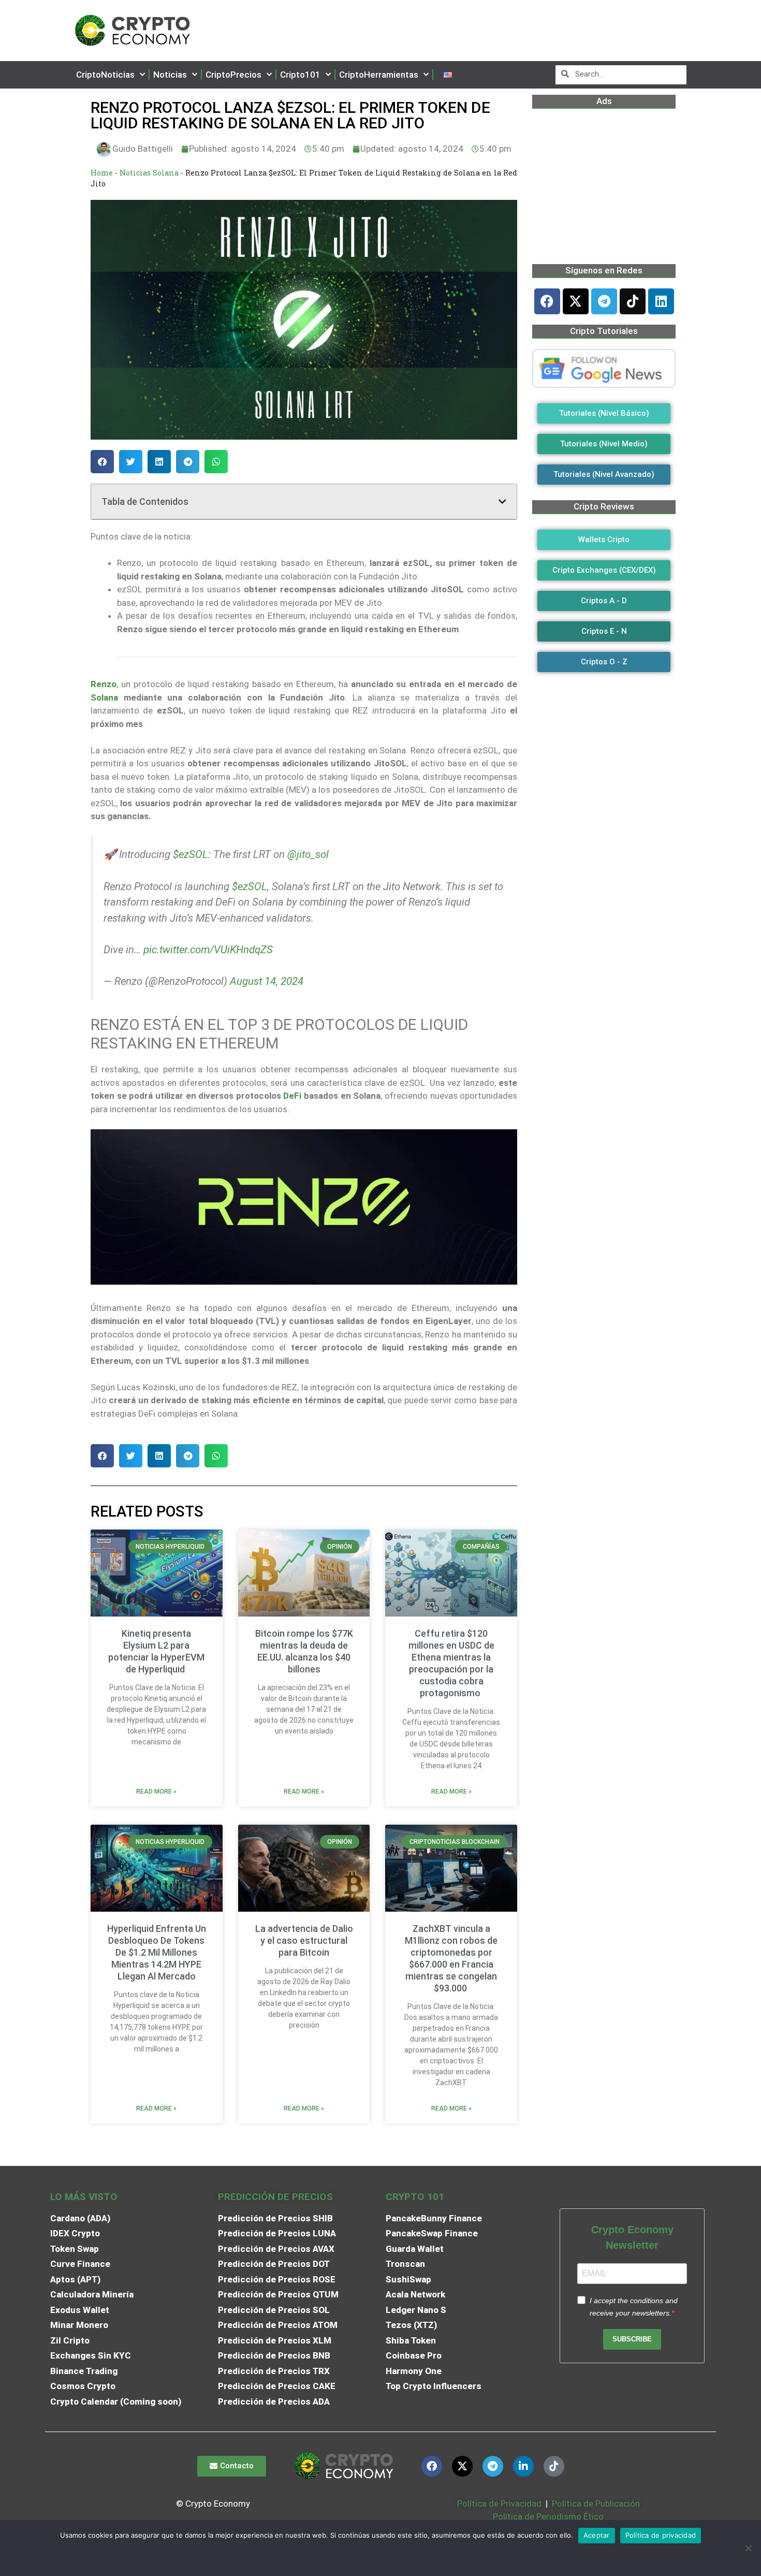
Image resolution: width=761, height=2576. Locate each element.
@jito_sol (308, 854)
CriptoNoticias (105, 75)
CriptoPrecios (233, 75)
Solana (104, 697)
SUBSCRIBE (632, 2339)
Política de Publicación (595, 2504)
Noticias (170, 75)
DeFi (292, 1096)
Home (102, 173)
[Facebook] (547, 301)
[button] (102, 462)
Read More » (156, 1792)
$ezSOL (191, 854)
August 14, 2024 (267, 981)
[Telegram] (604, 301)
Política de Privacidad (499, 2504)
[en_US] (448, 75)
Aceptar (597, 2535)
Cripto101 (300, 75)
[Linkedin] (661, 301)
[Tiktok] (633, 301)
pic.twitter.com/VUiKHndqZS (208, 950)
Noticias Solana (149, 173)
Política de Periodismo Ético (548, 2516)
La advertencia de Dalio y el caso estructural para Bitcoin (304, 1940)
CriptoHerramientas (379, 75)
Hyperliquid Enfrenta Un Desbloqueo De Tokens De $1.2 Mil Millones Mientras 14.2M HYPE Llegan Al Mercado (157, 1952)
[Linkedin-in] (523, 2466)
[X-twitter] (576, 301)
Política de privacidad (661, 2535)
